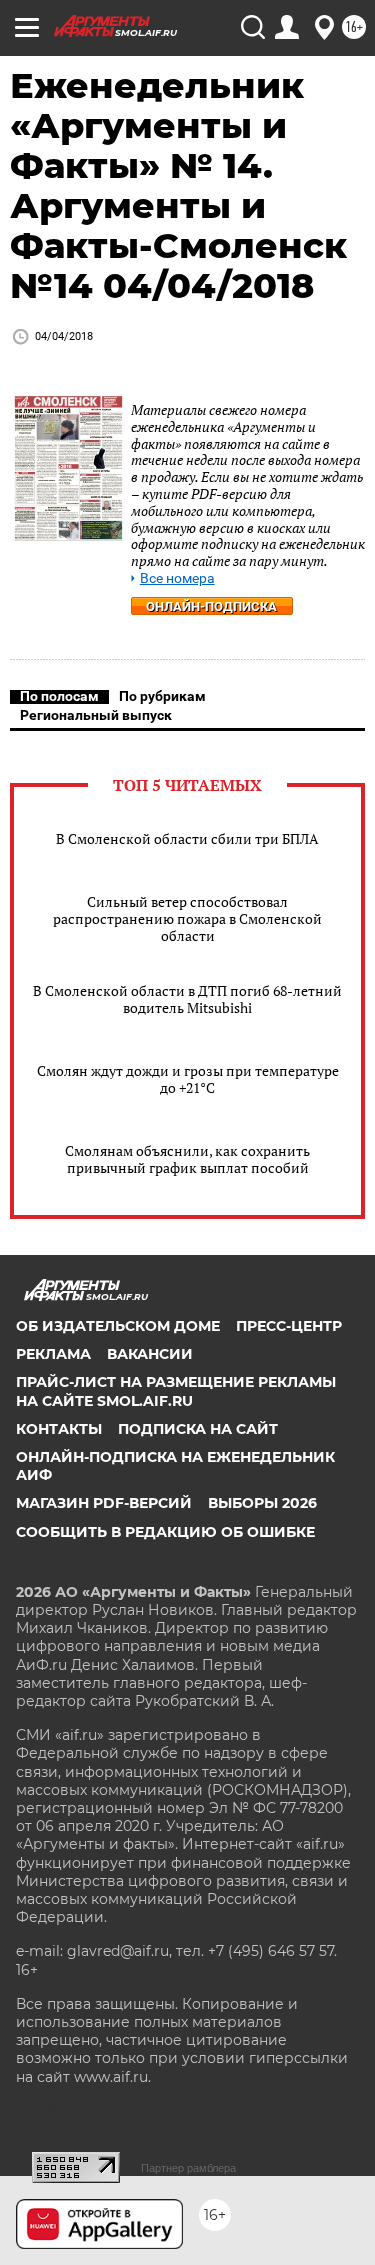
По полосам (59, 696)
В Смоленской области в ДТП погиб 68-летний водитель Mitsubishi (187, 999)
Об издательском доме (118, 1326)
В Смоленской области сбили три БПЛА (187, 838)
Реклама (53, 1354)
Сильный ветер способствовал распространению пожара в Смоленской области (187, 918)
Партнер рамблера (188, 2168)
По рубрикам (162, 696)
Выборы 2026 (262, 1503)
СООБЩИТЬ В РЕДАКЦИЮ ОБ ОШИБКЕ (165, 1532)
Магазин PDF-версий (104, 1503)
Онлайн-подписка (211, 606)
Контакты (59, 1429)
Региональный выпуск (96, 715)
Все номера (177, 578)
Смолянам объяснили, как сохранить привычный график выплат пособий (187, 1159)
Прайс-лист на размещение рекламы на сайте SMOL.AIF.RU (176, 1391)
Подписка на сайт (198, 1429)
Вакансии (150, 1354)
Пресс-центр (289, 1326)
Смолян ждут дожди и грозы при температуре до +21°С (188, 1079)
